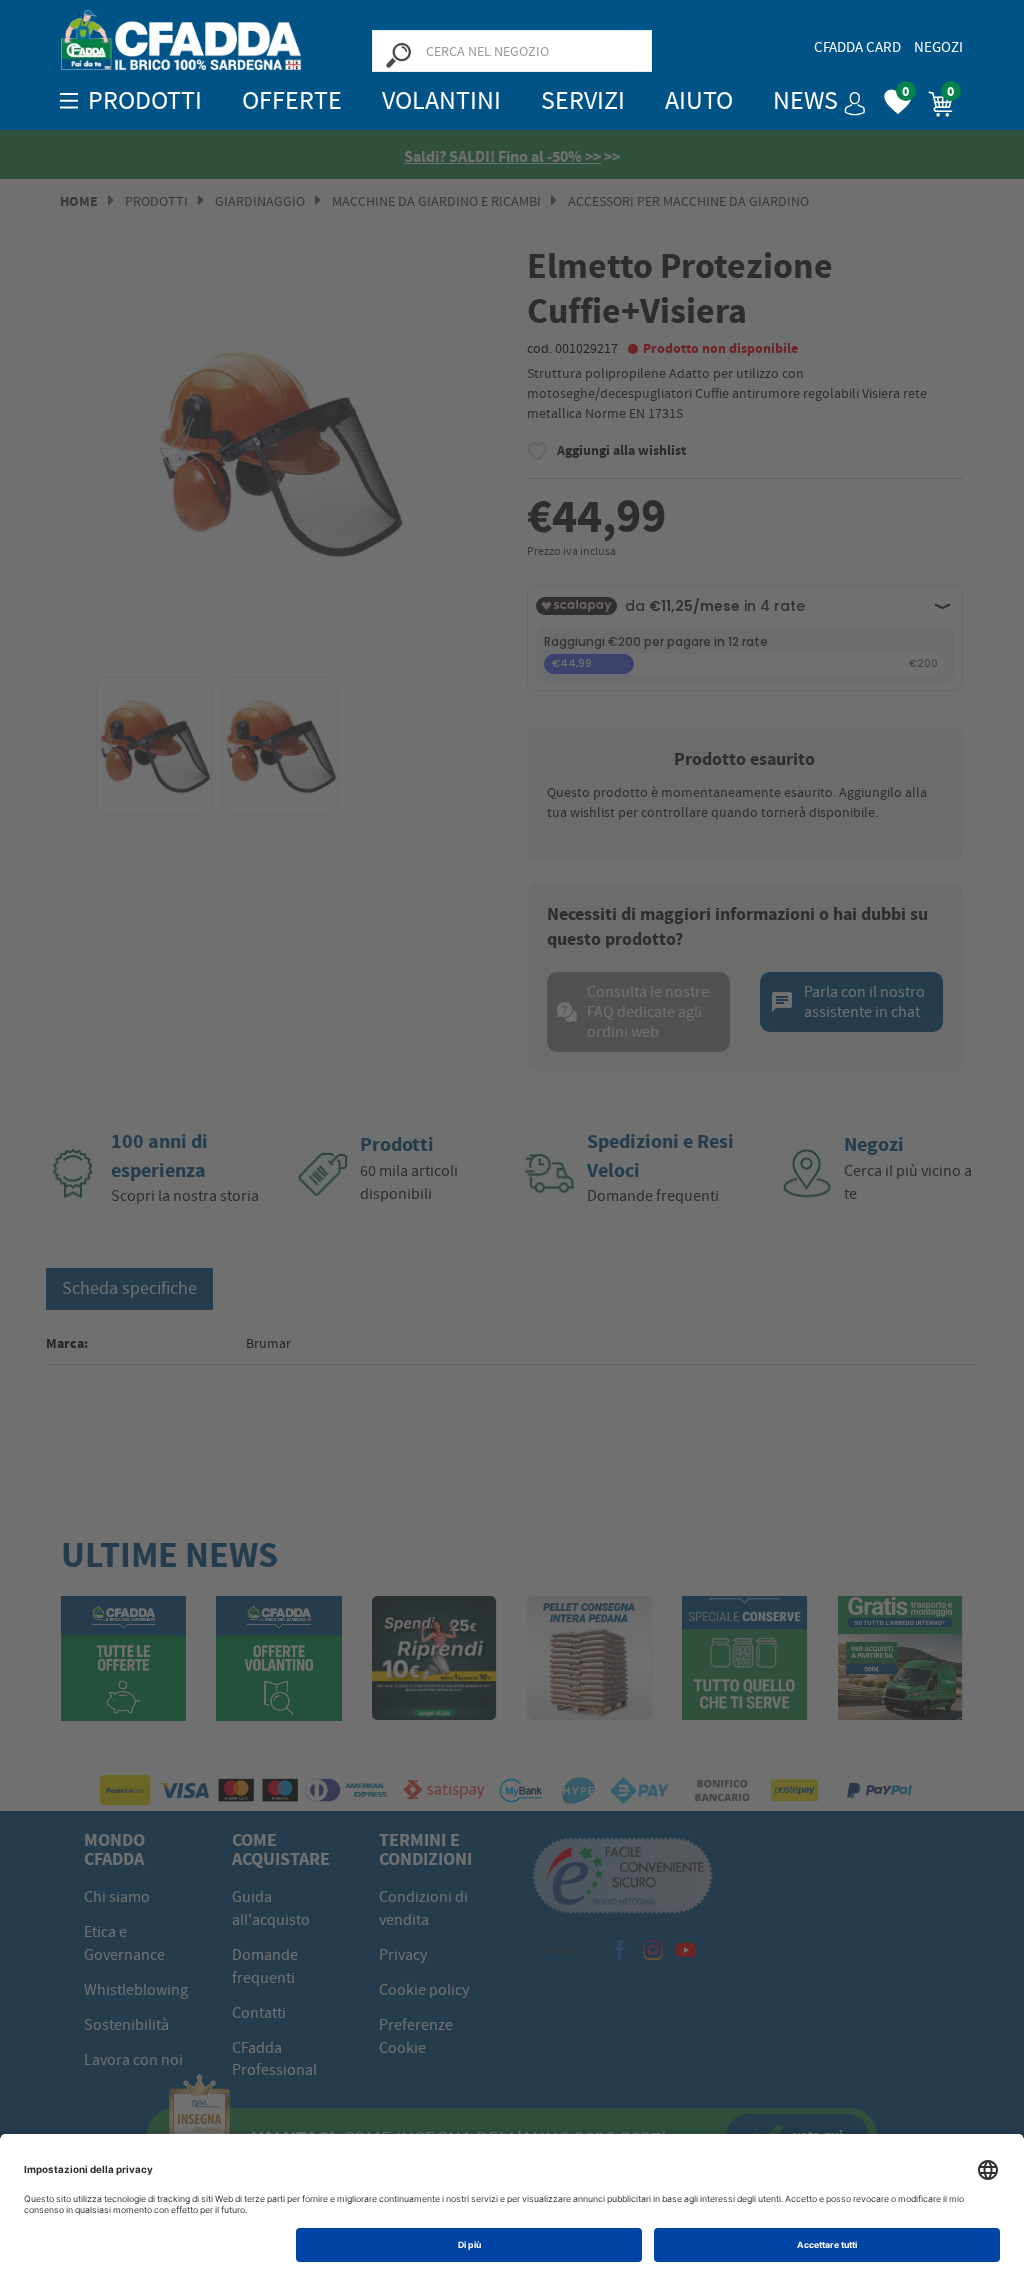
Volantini (441, 100)
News (805, 100)
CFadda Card (857, 47)
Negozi (938, 47)
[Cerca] (398, 54)
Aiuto (699, 100)
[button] (847, 96)
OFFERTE (292, 100)
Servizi (583, 100)
